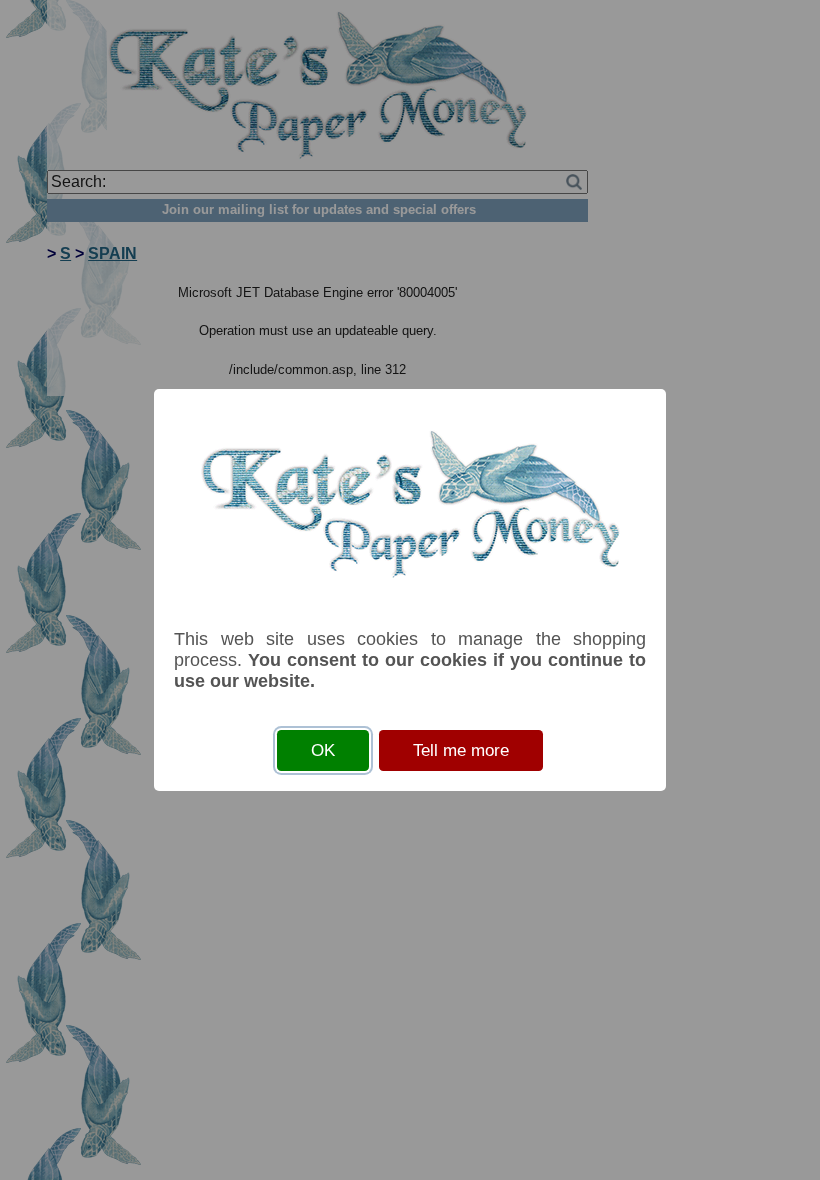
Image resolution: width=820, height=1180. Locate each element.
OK (323, 750)
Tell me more (461, 750)
